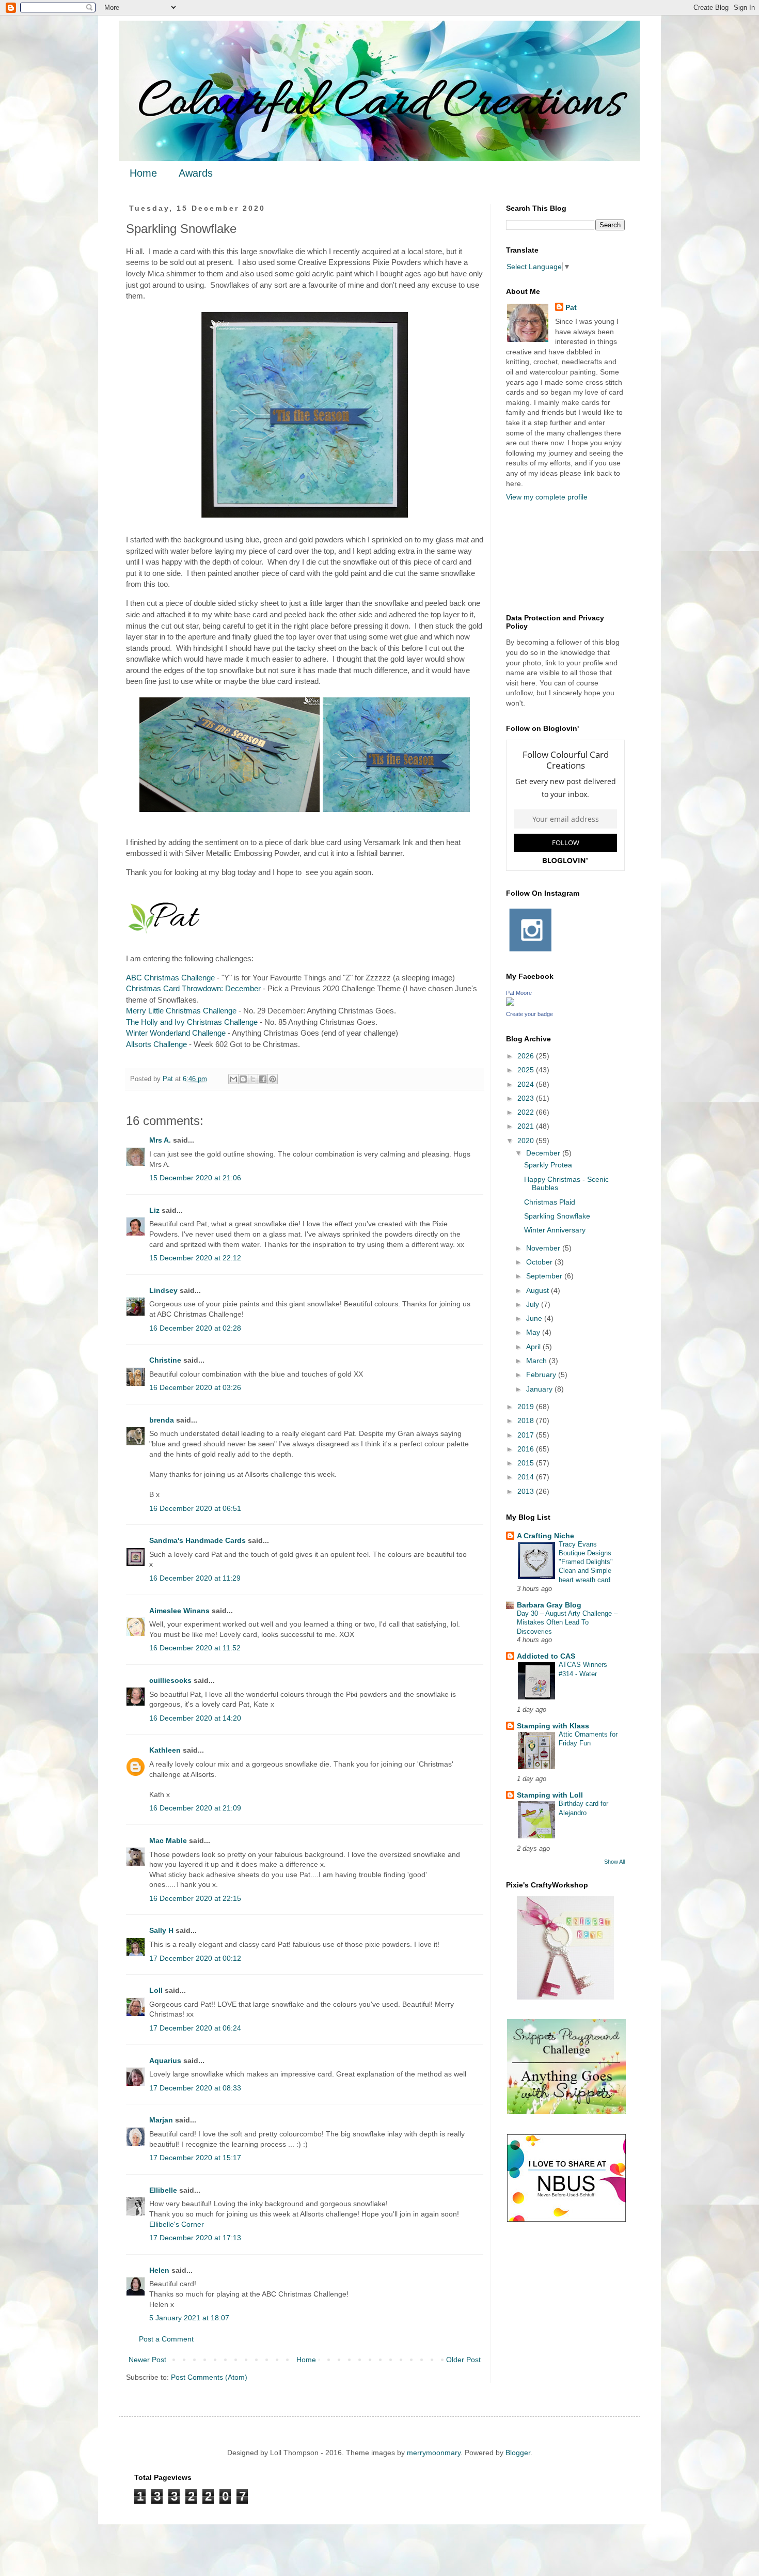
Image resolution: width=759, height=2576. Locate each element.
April (534, 1347)
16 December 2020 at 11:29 (195, 1578)
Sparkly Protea (548, 1165)
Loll (156, 1990)
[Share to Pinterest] (273, 1079)
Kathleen (165, 1750)
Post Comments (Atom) (209, 2377)
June (535, 1318)
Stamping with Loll (550, 1795)
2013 (527, 1491)
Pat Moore (519, 993)
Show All (614, 1862)
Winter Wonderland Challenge (176, 1033)
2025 (527, 1070)
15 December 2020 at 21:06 (195, 1178)
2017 (527, 1435)
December (544, 1153)
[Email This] (233, 1079)
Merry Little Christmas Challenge (181, 1011)
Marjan (162, 2120)
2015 (527, 1463)
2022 (527, 1112)
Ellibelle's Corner (177, 2224)
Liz (154, 1210)
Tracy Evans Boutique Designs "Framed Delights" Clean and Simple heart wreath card (586, 1562)
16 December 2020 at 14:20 (195, 1718)
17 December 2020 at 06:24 (195, 2028)
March (537, 1361)
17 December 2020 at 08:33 (195, 2088)
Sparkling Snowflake (557, 1216)
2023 (527, 1098)
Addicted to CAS (546, 1656)
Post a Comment (166, 2339)
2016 (527, 1449)
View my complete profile (547, 497)
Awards (196, 173)
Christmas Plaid (550, 1202)
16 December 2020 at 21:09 (195, 1808)
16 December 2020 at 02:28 (195, 1328)
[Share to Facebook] (263, 1079)
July (534, 1304)
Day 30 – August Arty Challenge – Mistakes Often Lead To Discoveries (567, 1622)
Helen (159, 2270)
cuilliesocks (170, 1680)
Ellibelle (163, 2190)
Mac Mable (168, 1840)
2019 (527, 1407)
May (534, 1332)
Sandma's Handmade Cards (197, 1540)
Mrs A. (160, 1140)
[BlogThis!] (243, 1079)
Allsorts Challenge (156, 1044)
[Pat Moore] (510, 1003)
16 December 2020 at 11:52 (195, 1648)
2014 (527, 1477)
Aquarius (165, 2060)
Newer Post (147, 2360)
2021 (527, 1126)
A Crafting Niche (545, 1536)
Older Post (463, 2360)
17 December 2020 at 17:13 (195, 2238)
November (544, 1248)
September (545, 1276)
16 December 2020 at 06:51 (195, 1508)
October (540, 1262)
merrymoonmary (434, 2453)
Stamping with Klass (553, 1726)
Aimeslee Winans (179, 1611)
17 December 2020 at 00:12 (195, 1958)
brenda (162, 1420)
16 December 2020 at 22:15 (195, 1898)
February (542, 1375)
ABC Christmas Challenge (170, 978)
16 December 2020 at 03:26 (195, 1387)
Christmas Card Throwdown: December (193, 988)
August (539, 1290)
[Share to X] (253, 1079)
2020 (527, 1141)
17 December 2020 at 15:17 (195, 2158)
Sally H (161, 1930)
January (540, 1389)
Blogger (518, 2453)
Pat (571, 307)
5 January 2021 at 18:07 (189, 2318)
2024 (527, 1084)
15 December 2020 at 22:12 (195, 1258)
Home (143, 173)
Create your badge (529, 1014)
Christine (165, 1360)
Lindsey (163, 1290)
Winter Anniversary (555, 1230)
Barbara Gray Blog (549, 1605)
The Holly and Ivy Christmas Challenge (192, 1022)
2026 (527, 1056)
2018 (527, 1420)
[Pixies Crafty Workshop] (565, 1997)
